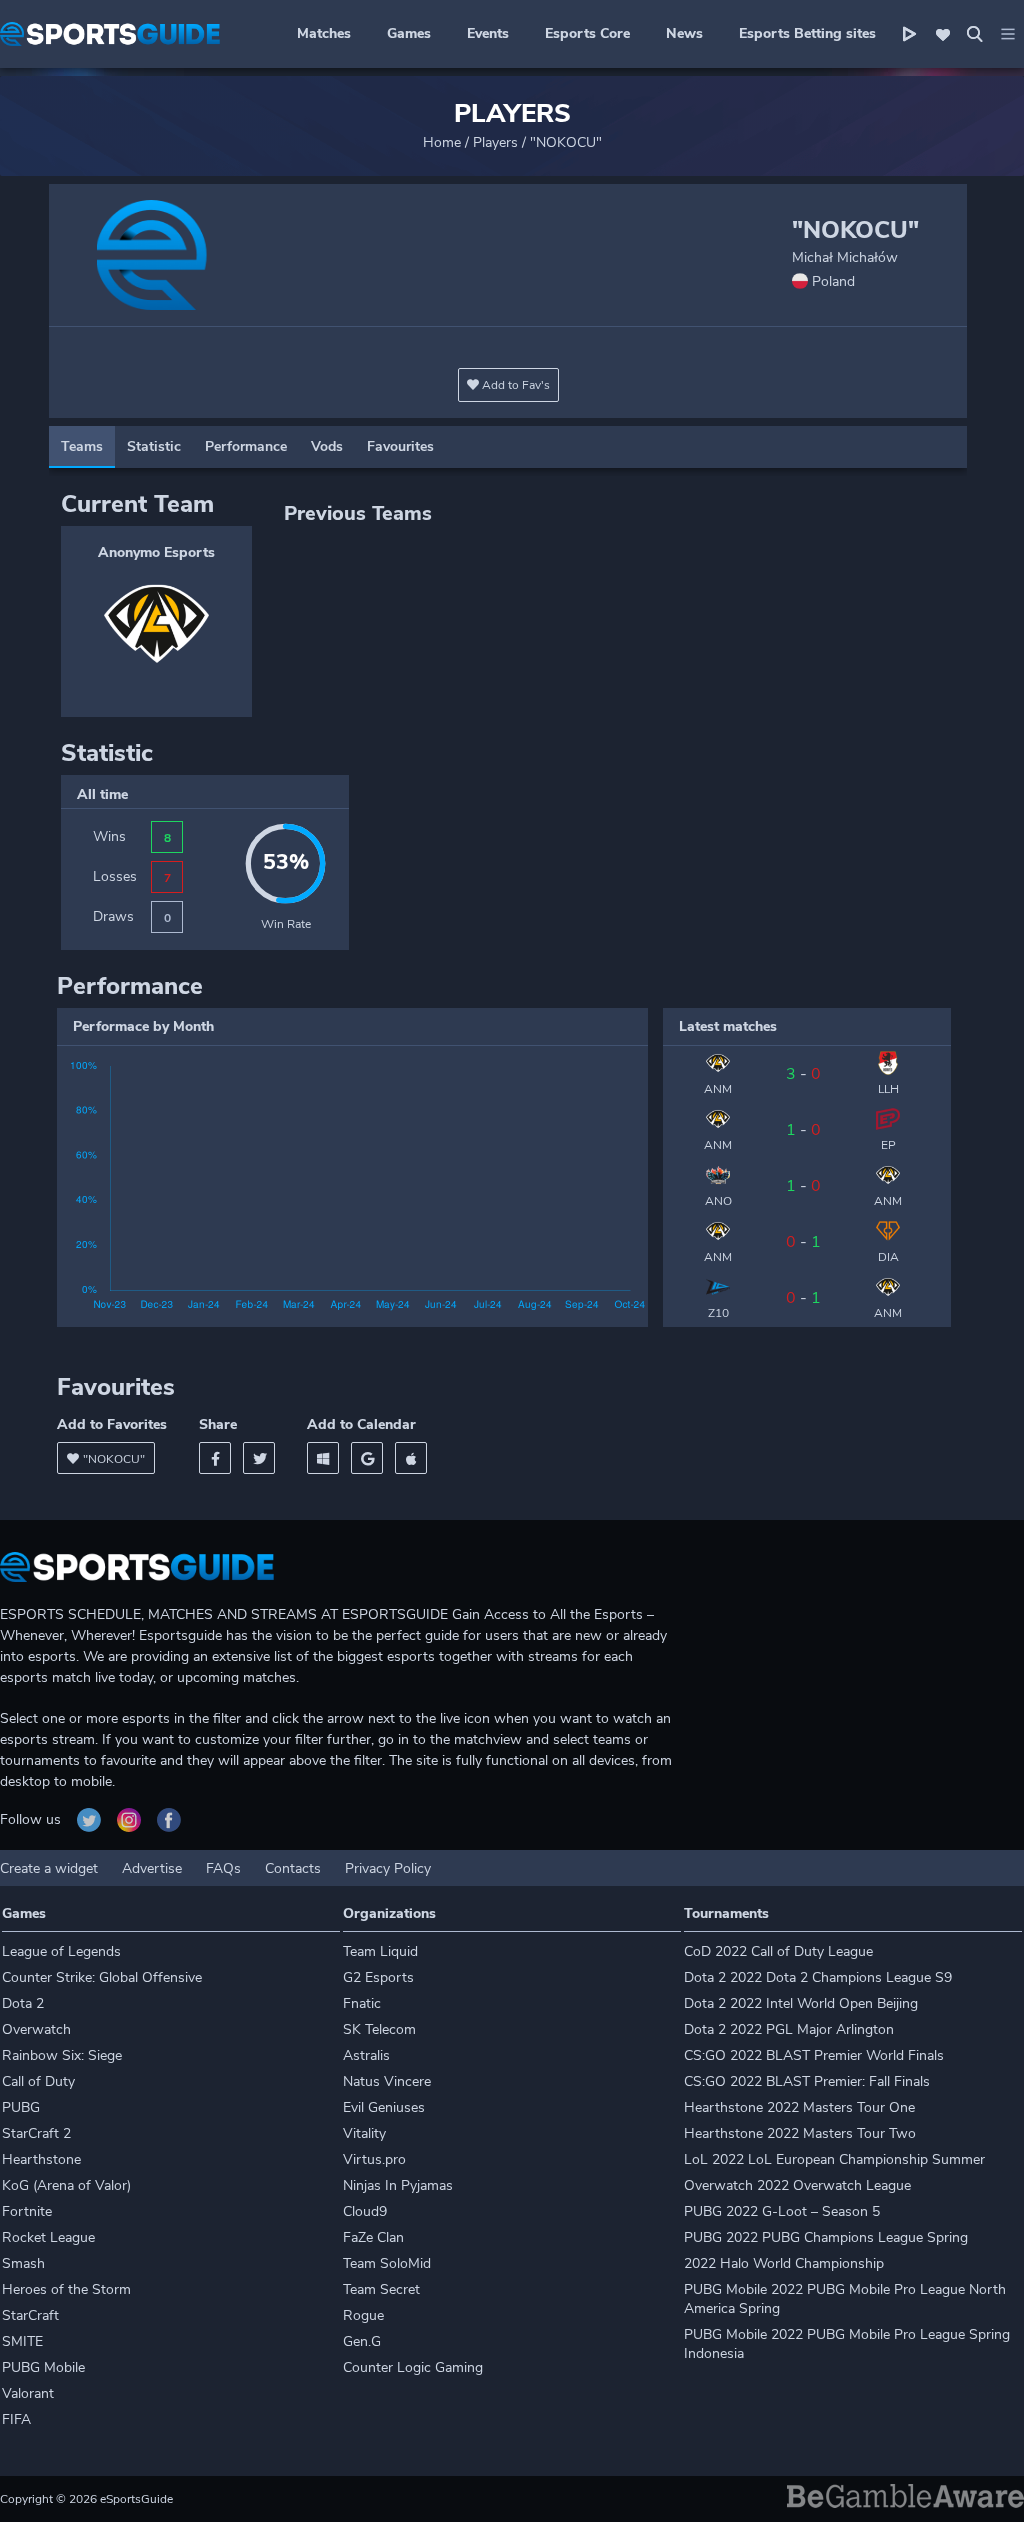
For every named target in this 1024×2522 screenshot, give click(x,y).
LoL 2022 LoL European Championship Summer (834, 2159)
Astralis (366, 2055)
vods (327, 446)
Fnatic (362, 2003)
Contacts (293, 1868)
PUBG (21, 2107)
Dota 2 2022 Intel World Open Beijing (801, 2003)
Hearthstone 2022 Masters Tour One (799, 2107)
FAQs (223, 1868)
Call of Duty (38, 2081)
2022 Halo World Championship (784, 2263)
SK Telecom (379, 2029)
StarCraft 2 (36, 2133)
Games (409, 33)
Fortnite (27, 2211)
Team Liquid (380, 1951)
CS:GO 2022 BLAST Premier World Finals (814, 2055)
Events (488, 33)
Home (442, 142)
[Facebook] (215, 1458)
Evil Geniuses (384, 2107)
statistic (154, 446)
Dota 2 (23, 2003)
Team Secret (381, 2289)
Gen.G (362, 2341)
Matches (324, 33)
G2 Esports (378, 1977)
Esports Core (587, 33)
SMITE (22, 2341)
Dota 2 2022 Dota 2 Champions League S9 (818, 1977)
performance (246, 446)
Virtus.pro (374, 2159)
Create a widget (49, 1868)
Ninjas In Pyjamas (398, 2185)
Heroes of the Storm (66, 2289)
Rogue (363, 2315)
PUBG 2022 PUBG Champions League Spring (826, 2237)
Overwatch (36, 2029)
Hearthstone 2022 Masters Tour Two (800, 2133)
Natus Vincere (387, 2081)
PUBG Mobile (43, 2367)
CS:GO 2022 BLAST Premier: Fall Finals (807, 2081)
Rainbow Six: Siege (62, 2055)
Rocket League (48, 2237)
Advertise (152, 1868)
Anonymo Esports (156, 552)
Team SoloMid (387, 2263)
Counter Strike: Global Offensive (102, 1977)
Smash (23, 2263)
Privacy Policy (388, 1868)
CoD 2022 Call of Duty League (778, 1951)
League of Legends (61, 1951)
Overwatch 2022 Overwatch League (797, 2185)
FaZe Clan (373, 2237)
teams (82, 446)
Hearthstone (41, 2159)
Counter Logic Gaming (413, 2367)
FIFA (16, 2419)
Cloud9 (365, 2211)
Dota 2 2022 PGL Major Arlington (789, 2029)
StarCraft (30, 2315)
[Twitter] (259, 1458)
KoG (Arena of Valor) (66, 2185)
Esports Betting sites (807, 33)
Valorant (28, 2393)
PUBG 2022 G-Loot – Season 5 (782, 2211)
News (684, 33)
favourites (400, 446)
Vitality (364, 2133)
